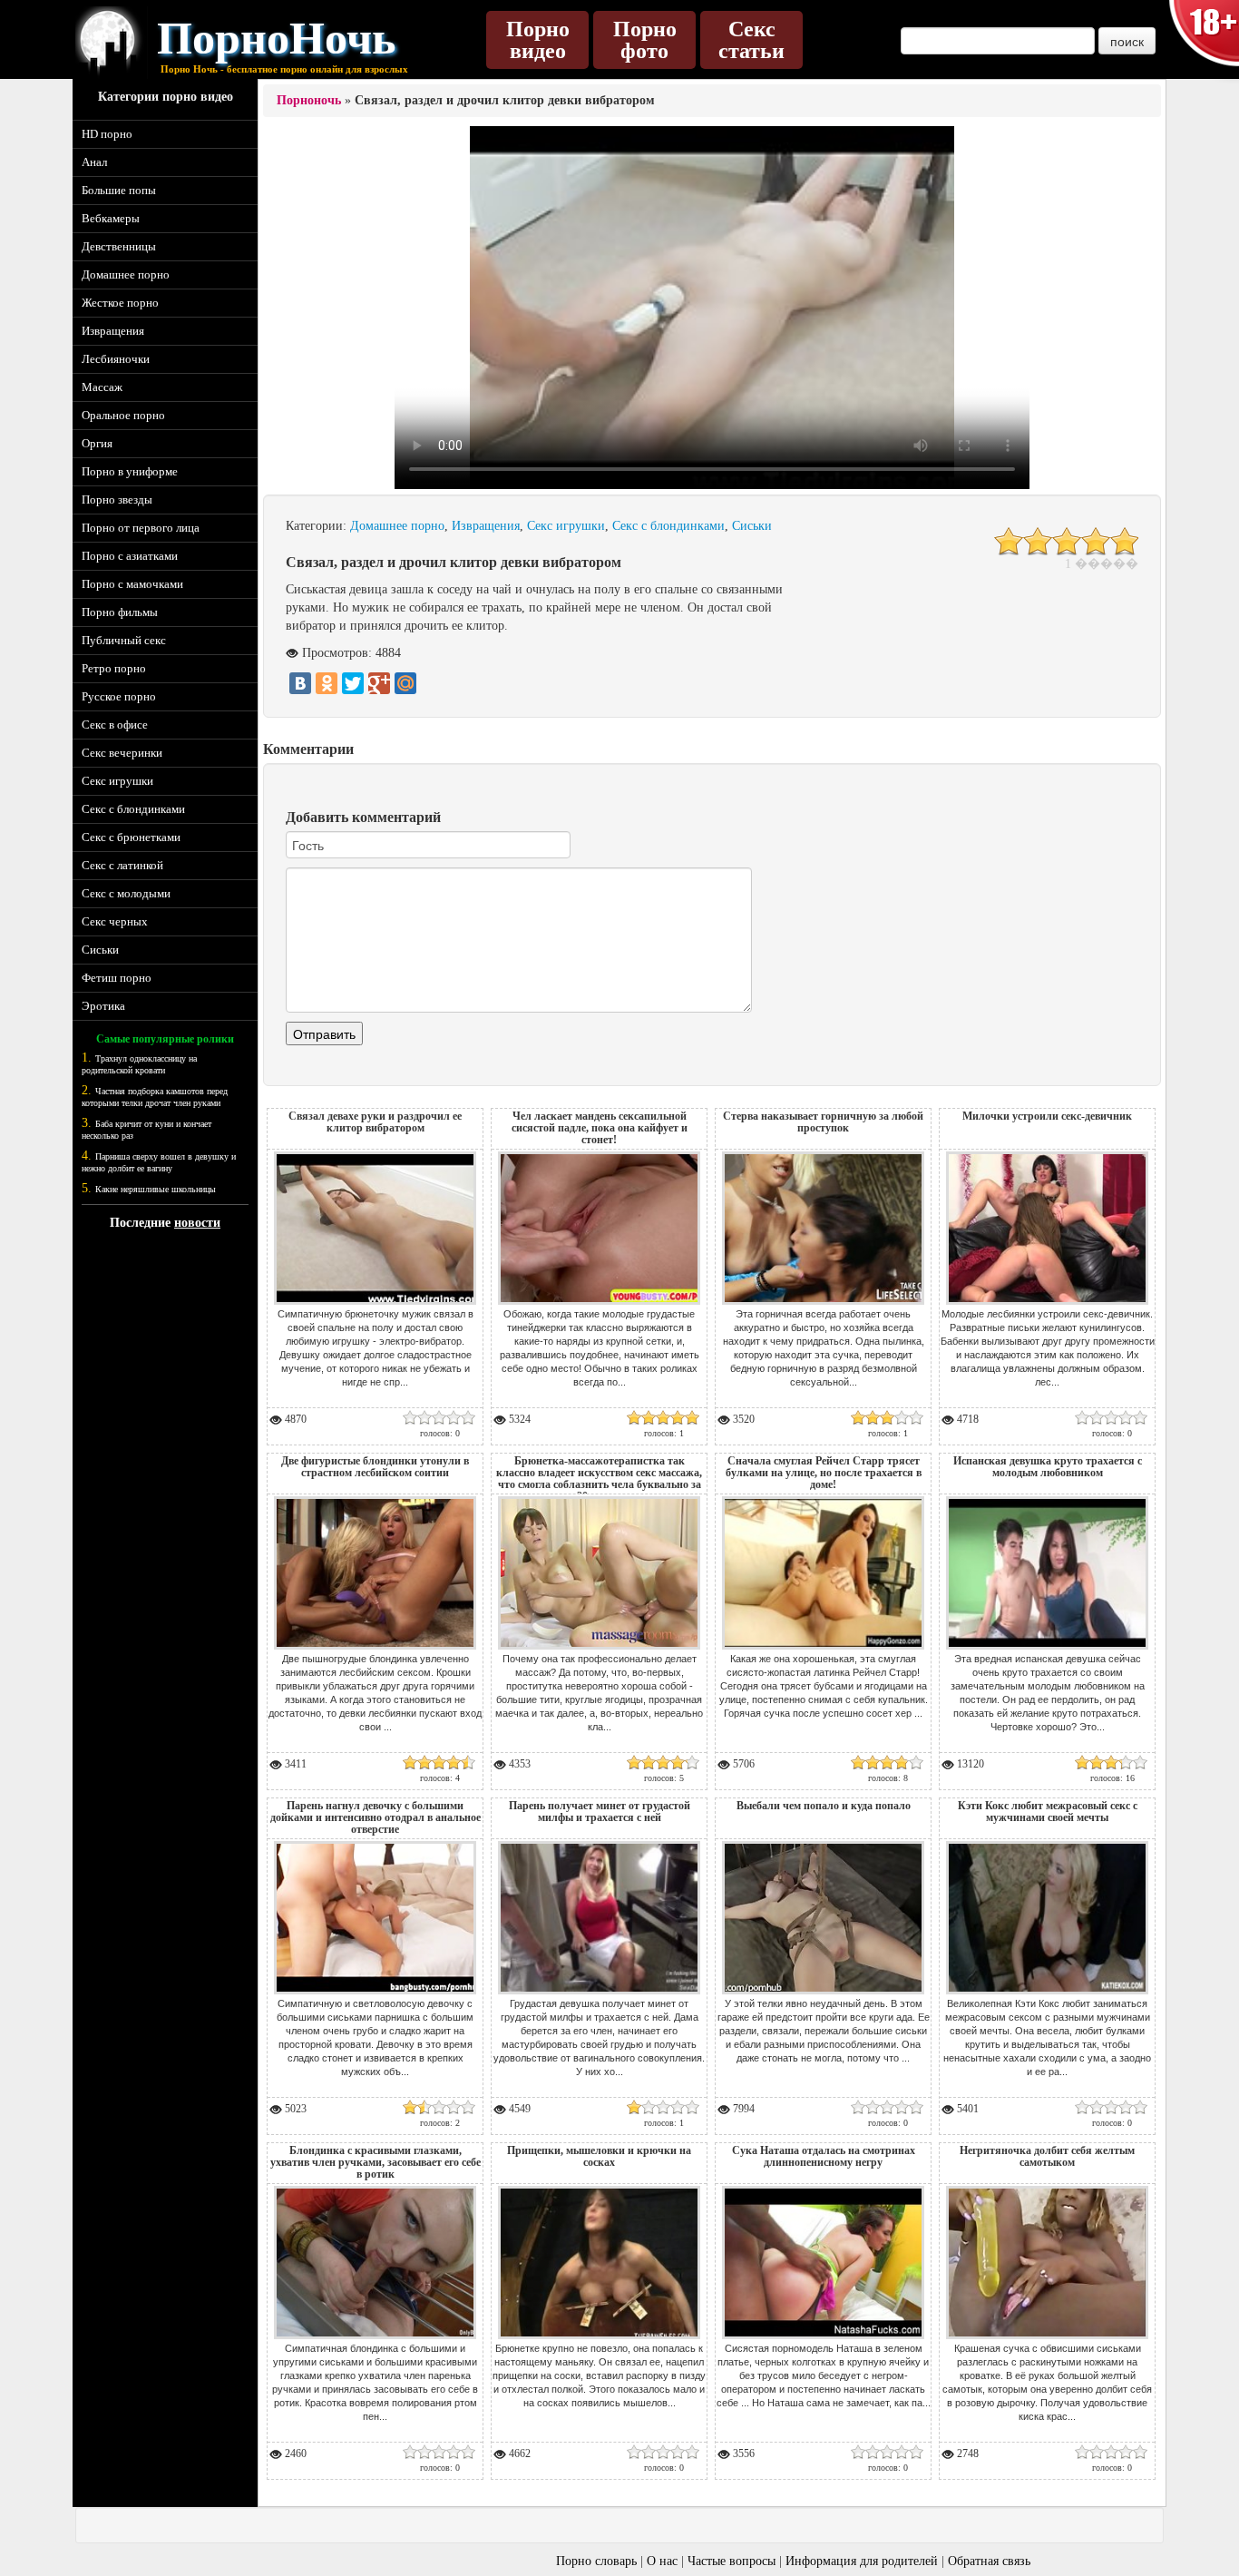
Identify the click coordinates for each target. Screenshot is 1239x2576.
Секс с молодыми (126, 893)
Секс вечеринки (122, 753)
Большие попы (119, 190)
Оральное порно (123, 415)
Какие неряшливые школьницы (156, 1189)
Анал (94, 162)
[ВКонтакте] (300, 683)
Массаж (102, 387)
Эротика (103, 1006)
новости (197, 1223)
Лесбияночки (116, 359)
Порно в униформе (130, 471)
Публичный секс (124, 640)
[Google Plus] (379, 683)
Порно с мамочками (132, 584)
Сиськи (100, 950)
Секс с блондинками (133, 809)
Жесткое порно (120, 303)
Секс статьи (751, 40)
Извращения (113, 331)
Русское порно (119, 696)
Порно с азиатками (130, 556)
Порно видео (538, 40)
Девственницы (119, 246)
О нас (662, 2561)
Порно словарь (596, 2561)
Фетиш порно (117, 978)
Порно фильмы (120, 612)
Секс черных (115, 921)
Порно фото (645, 40)
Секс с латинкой (122, 865)
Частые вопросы (732, 2561)
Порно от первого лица (141, 528)
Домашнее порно (126, 274)
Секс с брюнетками (131, 837)
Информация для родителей (862, 2561)
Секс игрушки (117, 781)
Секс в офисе (115, 725)
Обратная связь (989, 2561)
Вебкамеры (111, 218)
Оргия (97, 443)
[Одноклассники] (327, 683)
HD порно (107, 134)
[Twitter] (353, 683)
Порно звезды (117, 500)
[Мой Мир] (405, 683)
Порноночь (309, 100)
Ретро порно (114, 668)
